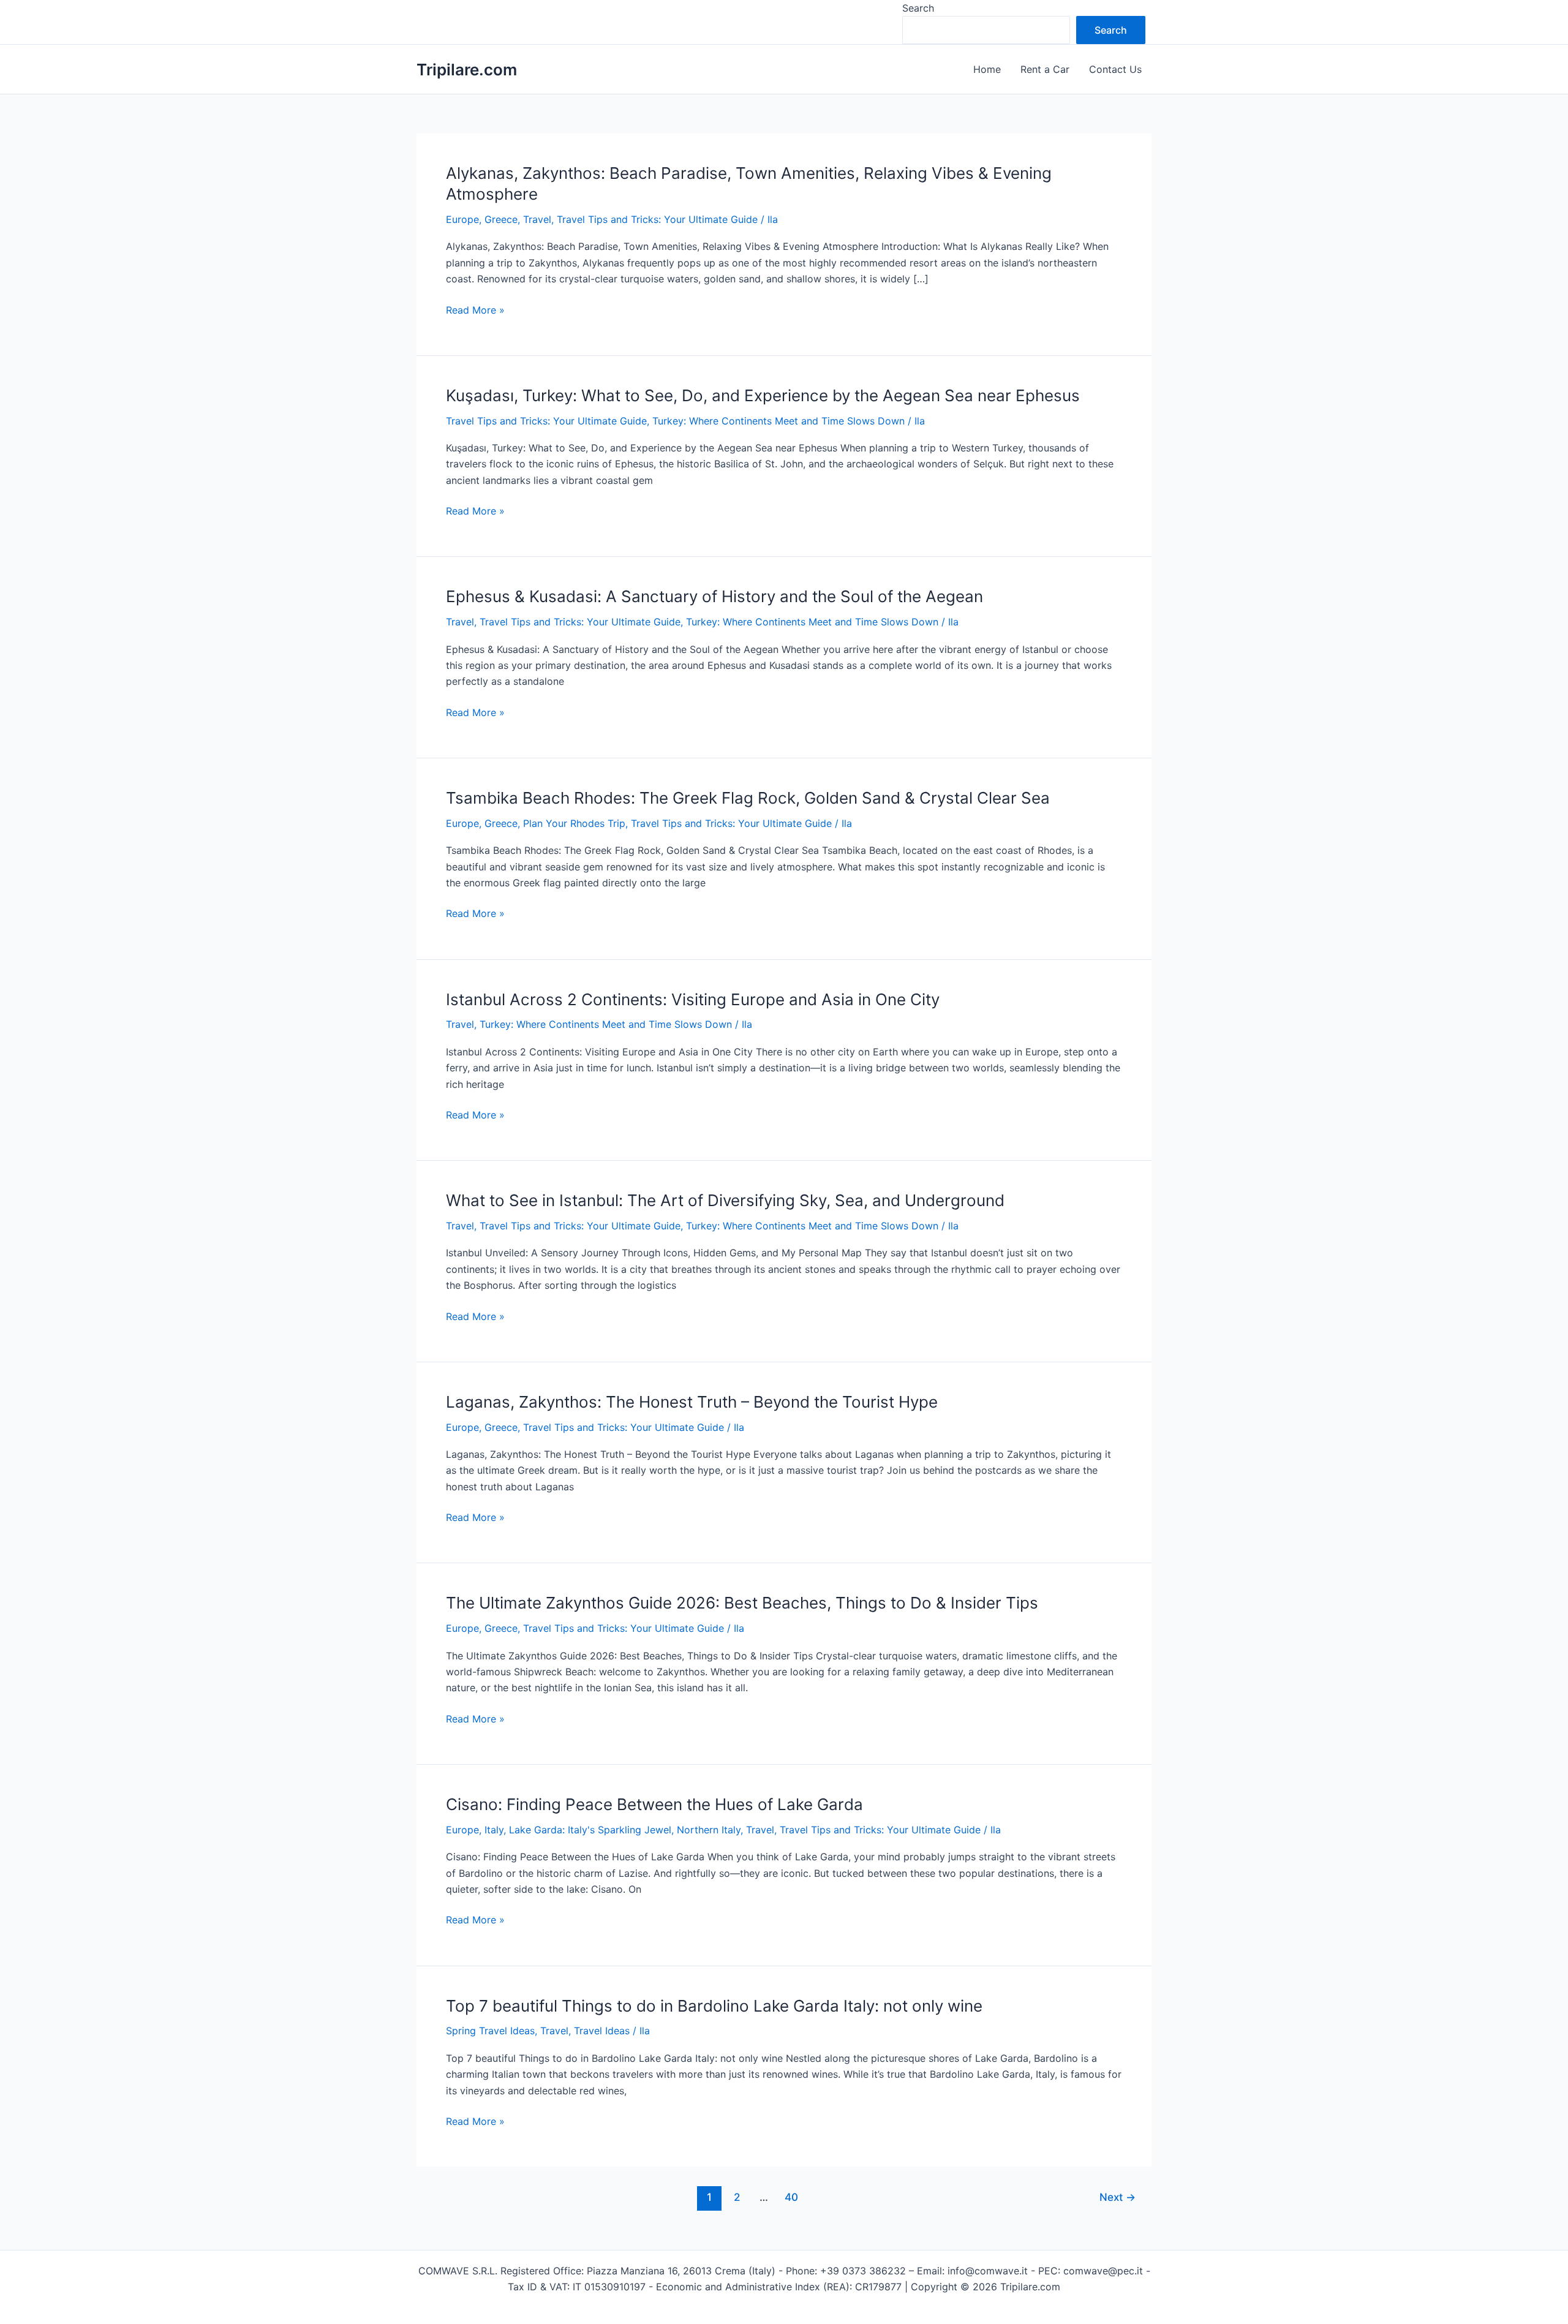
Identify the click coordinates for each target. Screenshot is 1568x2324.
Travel (537, 219)
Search (918, 8)
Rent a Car (1045, 69)
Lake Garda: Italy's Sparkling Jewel (590, 1830)
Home (987, 69)
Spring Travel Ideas (490, 2031)
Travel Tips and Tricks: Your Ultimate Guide (657, 219)
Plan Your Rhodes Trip (574, 823)
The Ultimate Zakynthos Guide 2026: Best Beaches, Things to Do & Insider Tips (742, 1603)
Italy (494, 1830)
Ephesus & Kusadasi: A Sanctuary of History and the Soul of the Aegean (714, 596)
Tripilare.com (467, 70)
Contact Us (1115, 69)
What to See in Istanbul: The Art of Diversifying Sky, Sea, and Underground (725, 1200)
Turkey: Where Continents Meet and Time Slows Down (778, 421)
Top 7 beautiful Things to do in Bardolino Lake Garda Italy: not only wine (714, 2006)
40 (791, 2197)
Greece (501, 219)
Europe (462, 219)
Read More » (475, 311)
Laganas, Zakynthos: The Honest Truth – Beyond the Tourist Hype (692, 1402)
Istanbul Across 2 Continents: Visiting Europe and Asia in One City (693, 999)
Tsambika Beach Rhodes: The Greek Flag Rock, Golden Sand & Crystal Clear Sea (748, 798)
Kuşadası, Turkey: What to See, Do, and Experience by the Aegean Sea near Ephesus (763, 395)
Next (1118, 2197)
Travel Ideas (602, 2031)
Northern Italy (709, 1830)
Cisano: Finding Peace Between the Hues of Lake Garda (654, 1804)
